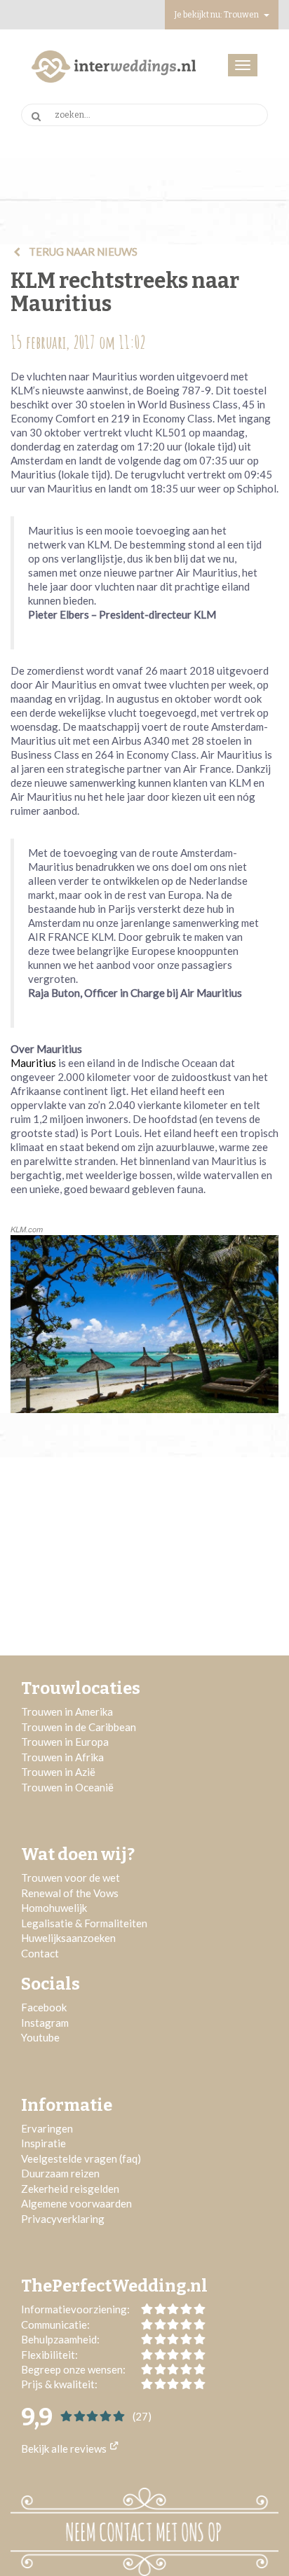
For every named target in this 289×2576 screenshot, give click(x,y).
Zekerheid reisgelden (70, 2189)
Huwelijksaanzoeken (68, 1938)
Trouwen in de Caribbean (79, 1727)
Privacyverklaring (63, 2219)
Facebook (44, 2007)
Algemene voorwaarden (76, 2203)
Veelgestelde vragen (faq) (81, 2158)
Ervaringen (47, 2128)
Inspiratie (45, 2143)
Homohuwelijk (54, 1908)
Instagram (45, 2023)
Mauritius (33, 1063)
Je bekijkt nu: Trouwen (217, 15)
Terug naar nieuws (82, 252)
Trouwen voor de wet (70, 1878)
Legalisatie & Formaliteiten (84, 1923)
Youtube (40, 2037)
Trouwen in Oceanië (67, 1787)
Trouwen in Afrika (62, 1757)
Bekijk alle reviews (65, 2448)
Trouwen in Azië (58, 1772)
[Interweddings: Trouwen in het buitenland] (114, 67)
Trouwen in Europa (65, 1742)
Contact (40, 1953)
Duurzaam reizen (60, 2173)
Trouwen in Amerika (67, 1711)
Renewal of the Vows (70, 1893)
